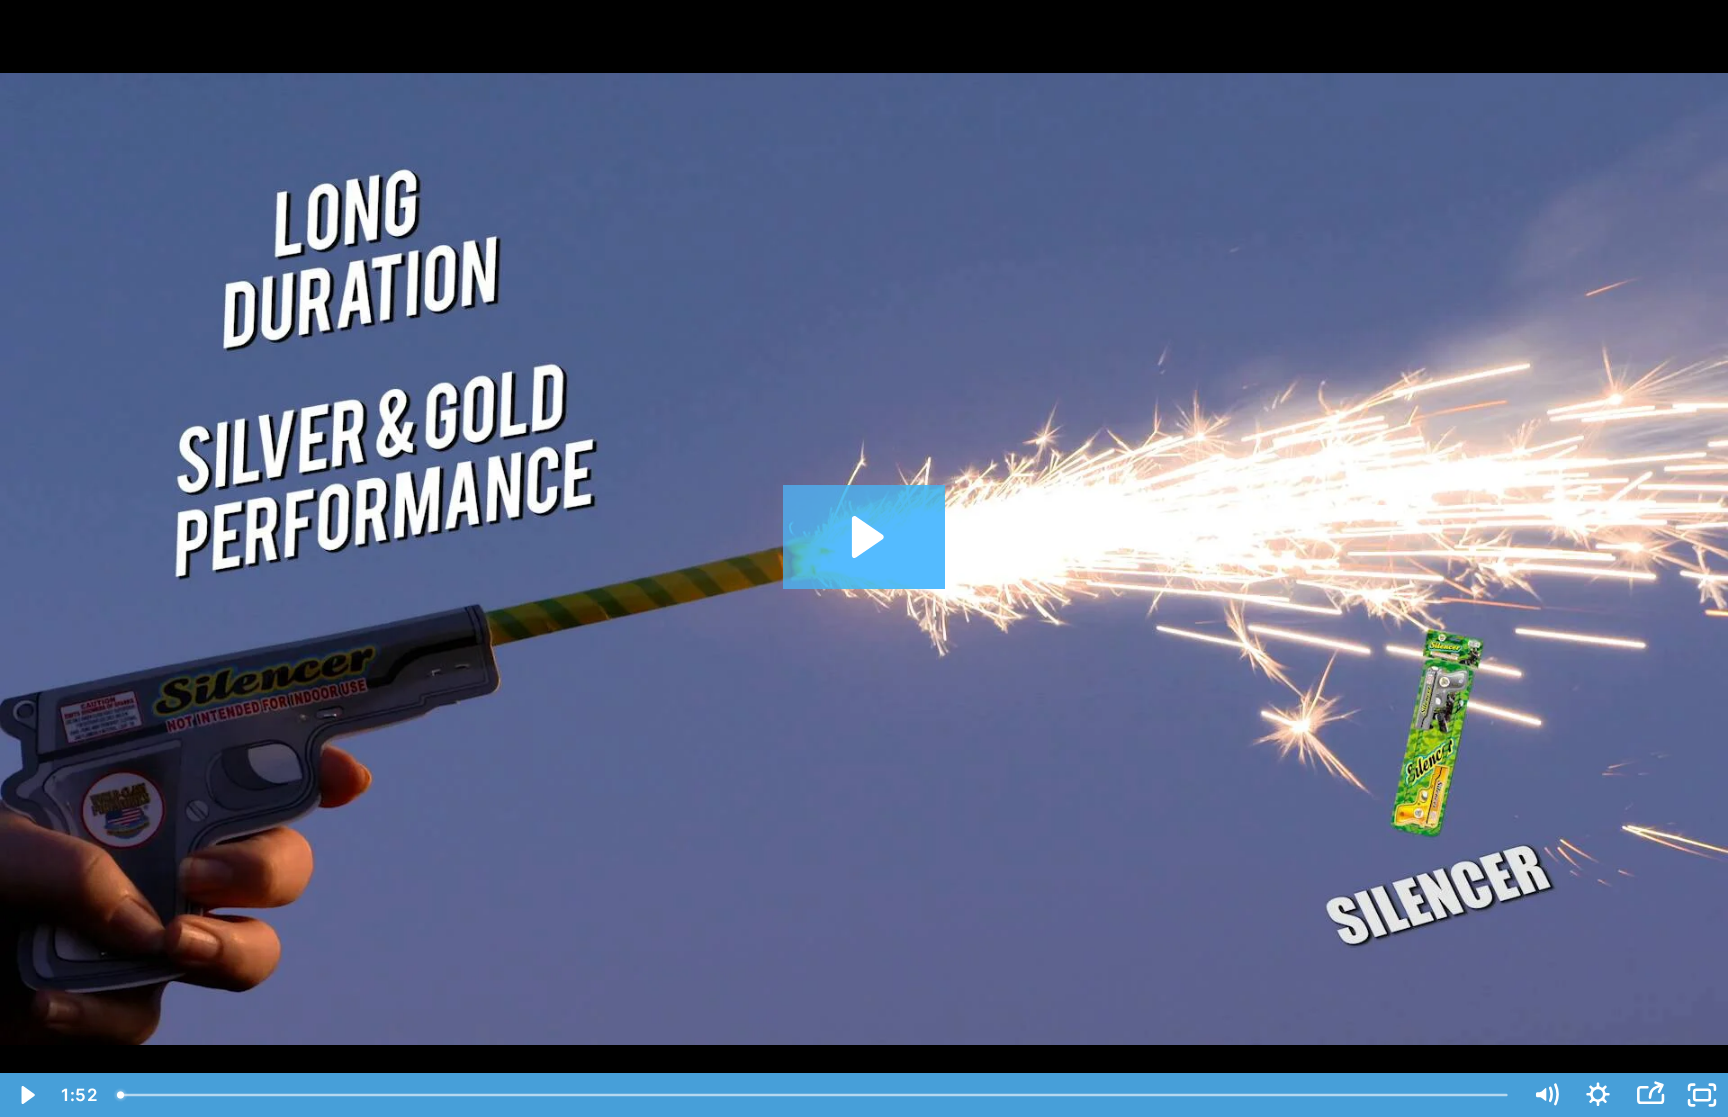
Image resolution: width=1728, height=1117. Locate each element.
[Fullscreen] (1702, 1095)
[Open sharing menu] (1650, 1095)
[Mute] (1546, 1095)
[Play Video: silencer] (864, 537)
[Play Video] (26, 1095)
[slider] (814, 1095)
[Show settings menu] (1598, 1095)
